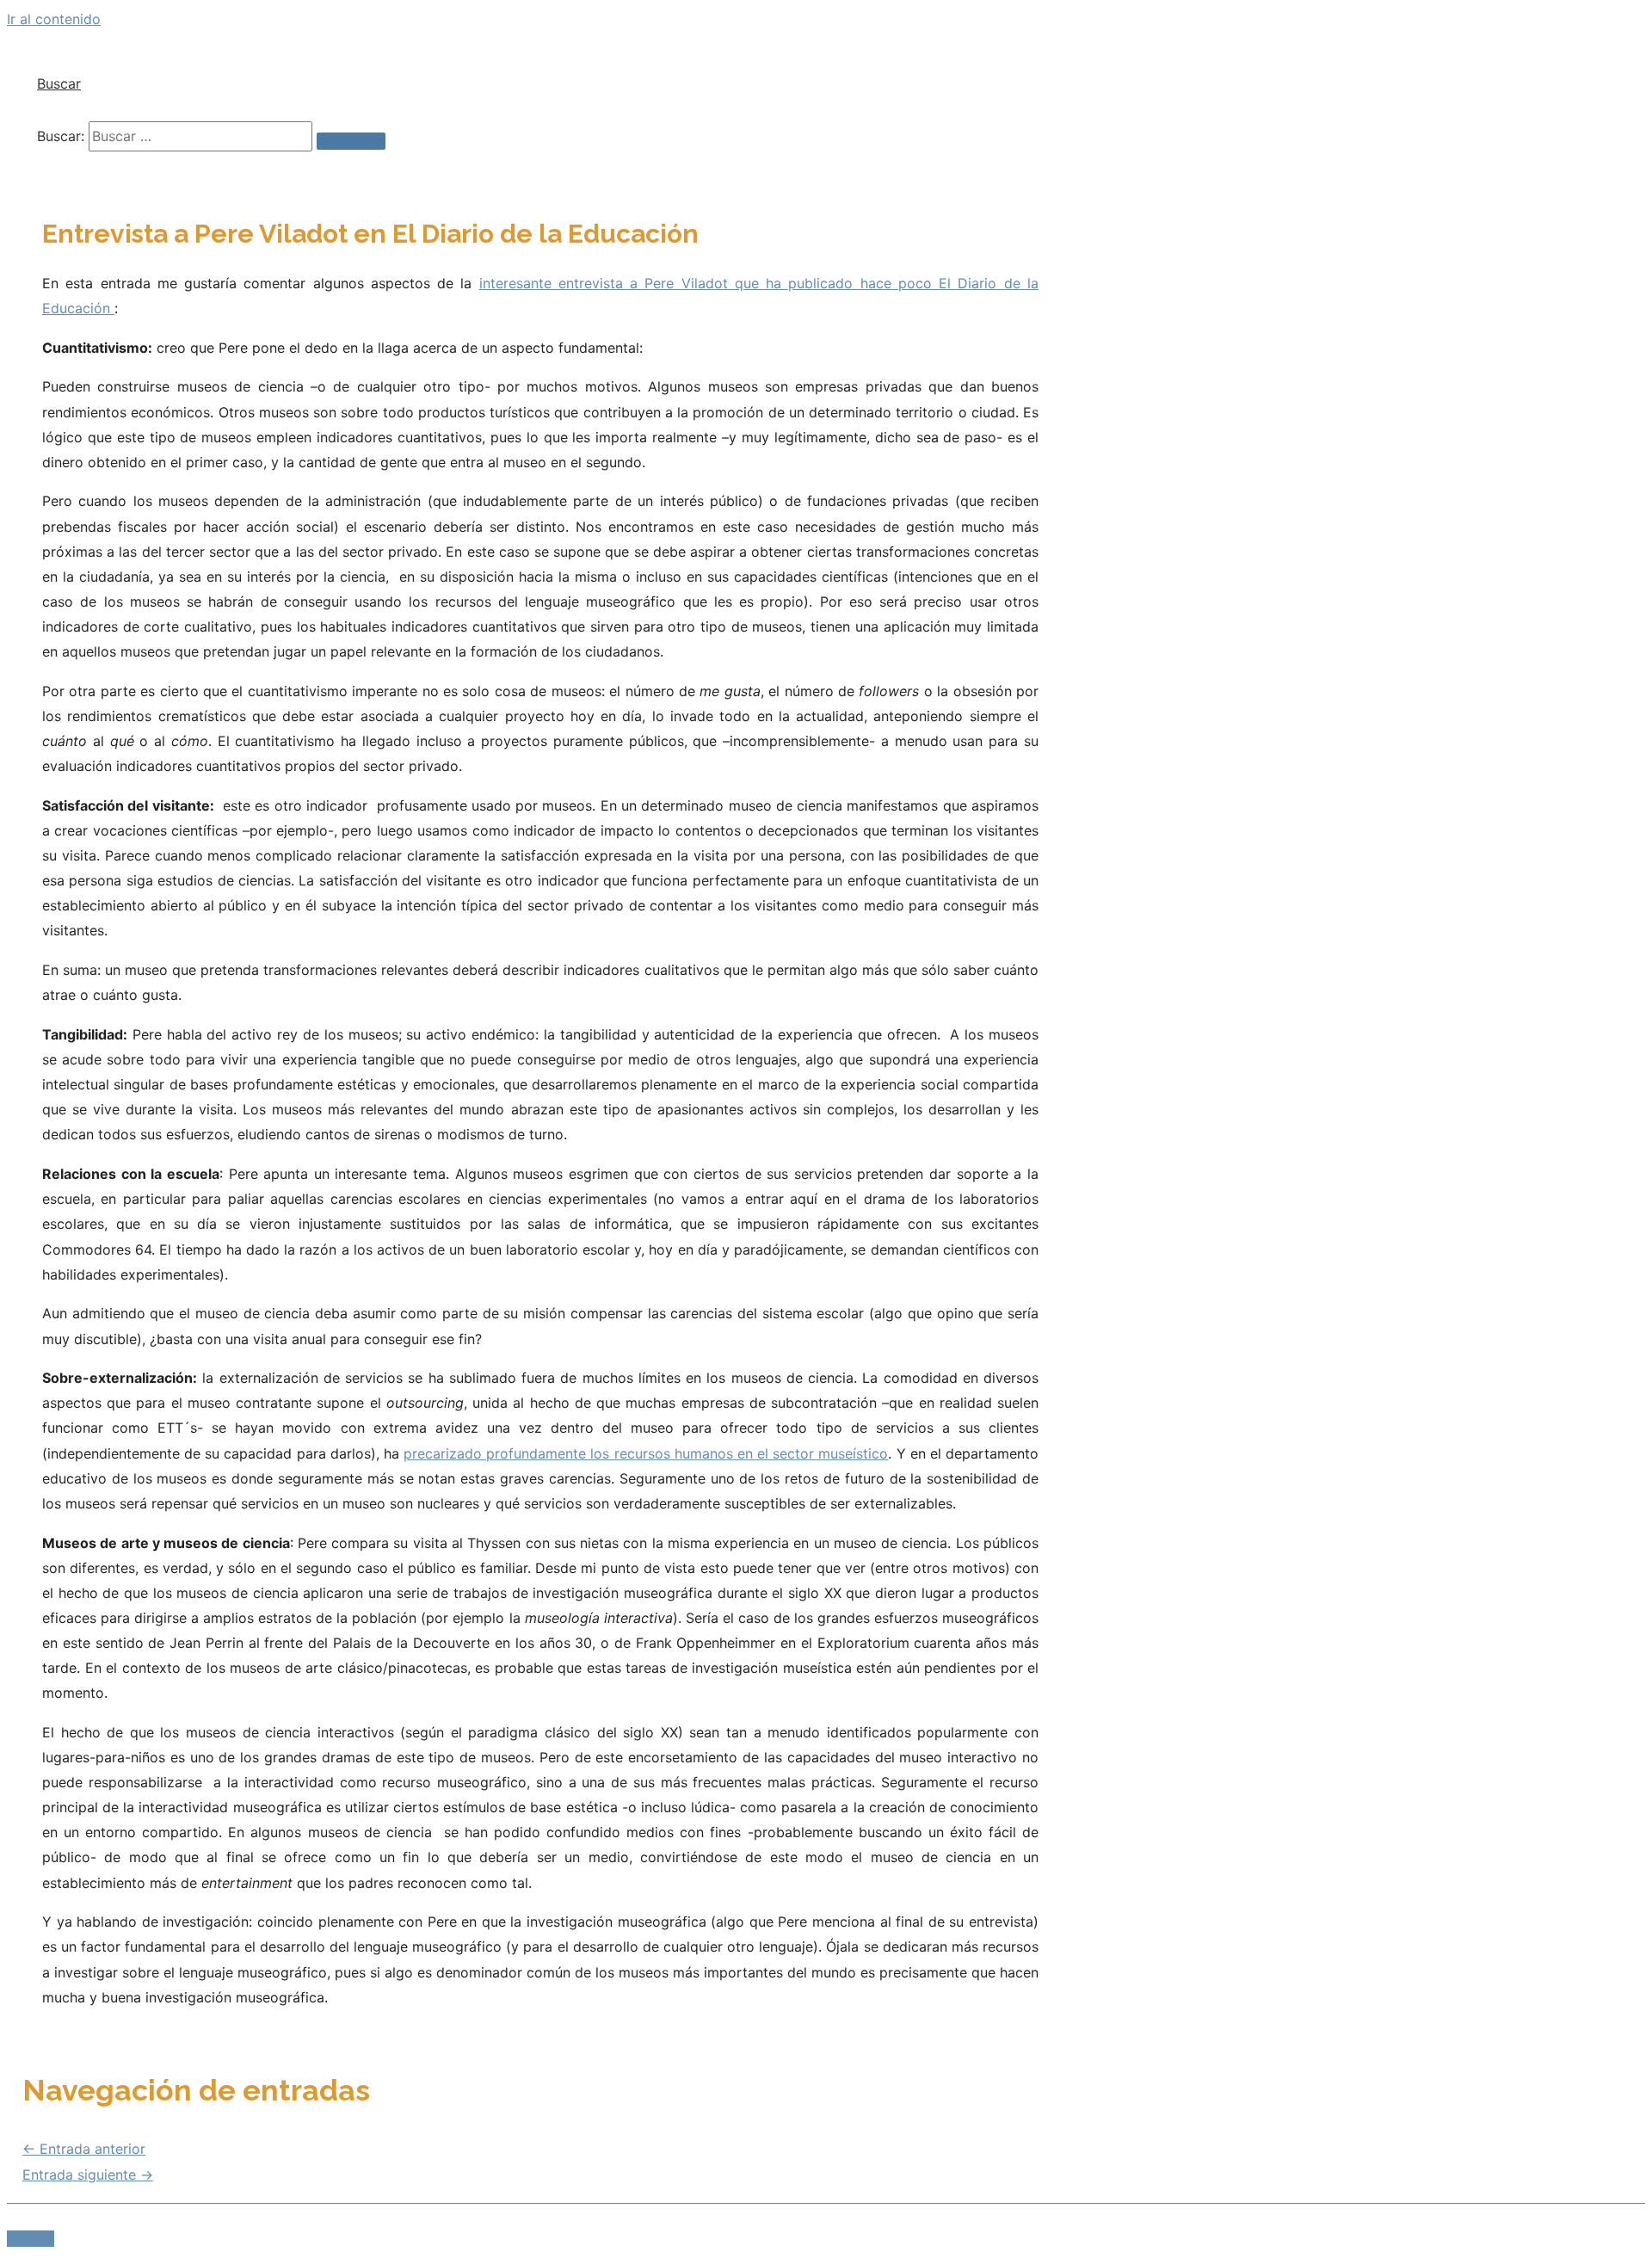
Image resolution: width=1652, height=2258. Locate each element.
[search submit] (351, 141)
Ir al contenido (54, 19)
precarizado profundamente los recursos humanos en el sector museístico (646, 1453)
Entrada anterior (84, 2149)
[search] (200, 136)
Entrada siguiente (88, 2175)
